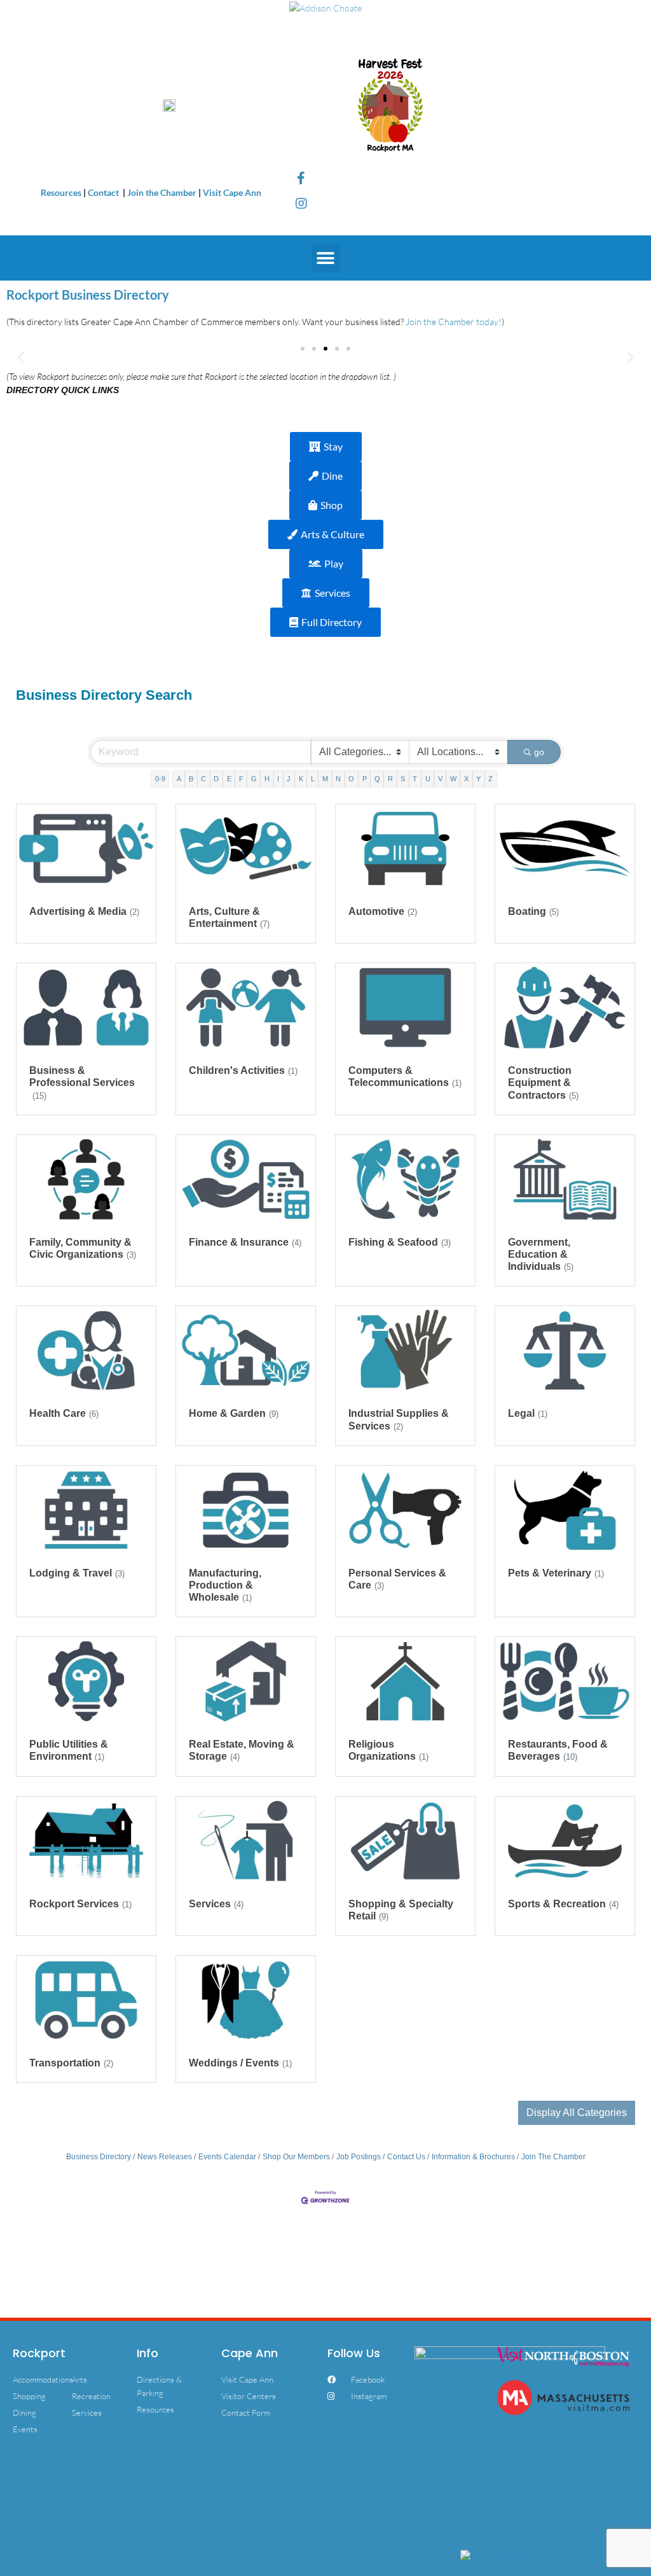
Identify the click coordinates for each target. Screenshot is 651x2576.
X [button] (466, 779)
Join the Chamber (162, 192)
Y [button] (478, 779)
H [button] (267, 779)
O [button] (351, 779)
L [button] (313, 779)
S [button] (403, 779)
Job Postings (359, 2157)
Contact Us (406, 2157)
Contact (104, 192)
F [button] (241, 779)
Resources (61, 192)
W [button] (453, 779)
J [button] (289, 779)
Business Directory (99, 2157)
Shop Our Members (296, 2157)
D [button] (216, 779)
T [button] (415, 779)
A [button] (179, 779)
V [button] (440, 779)
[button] (326, 258)
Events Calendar (227, 2157)
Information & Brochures (473, 2157)
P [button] (365, 779)
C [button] (203, 779)
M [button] (325, 779)
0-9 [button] (160, 779)
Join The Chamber (553, 2157)
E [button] (229, 779)
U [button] (428, 779)
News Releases (165, 2157)
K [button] (301, 779)
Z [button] (490, 779)
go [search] (539, 752)
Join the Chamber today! (454, 322)
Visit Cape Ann (232, 192)
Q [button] (377, 779)
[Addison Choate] (325, 7)
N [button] (338, 779)
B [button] (191, 779)
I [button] (278, 779)
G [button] (254, 779)
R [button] (390, 779)
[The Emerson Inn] (498, 2555)
